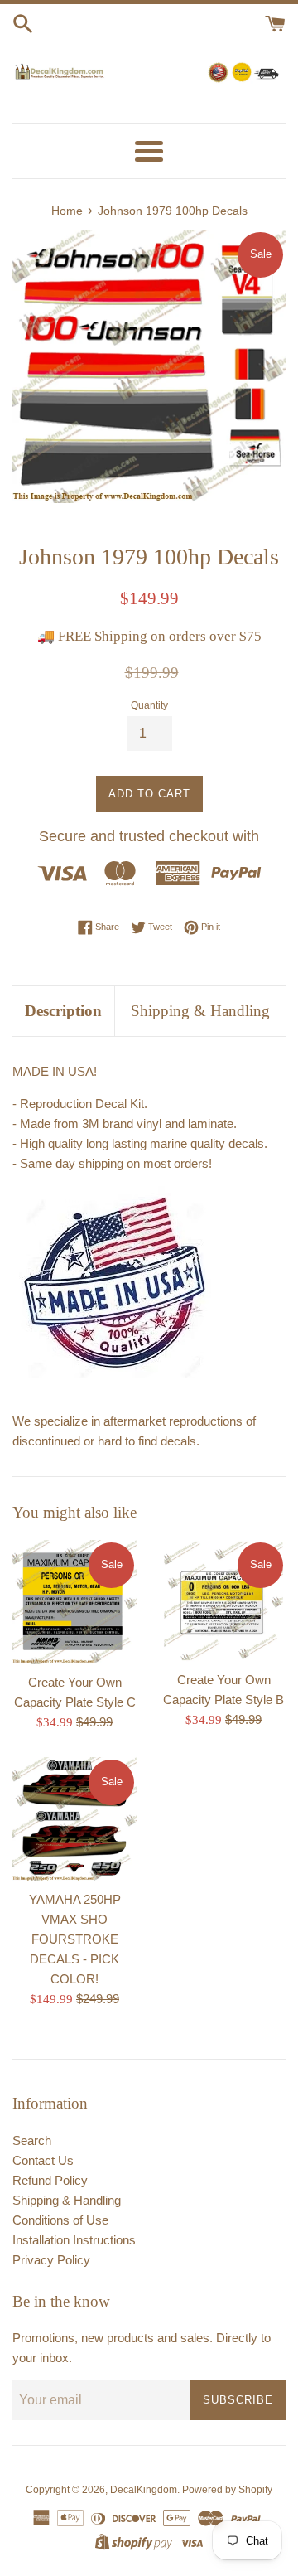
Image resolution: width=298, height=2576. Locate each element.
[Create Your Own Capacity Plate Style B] (223, 1601)
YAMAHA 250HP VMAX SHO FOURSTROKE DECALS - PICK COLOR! (75, 1939)
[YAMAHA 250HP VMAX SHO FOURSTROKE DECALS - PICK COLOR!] (74, 1819)
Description (63, 1011)
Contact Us (43, 2160)
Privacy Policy (51, 2260)
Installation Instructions (74, 2240)
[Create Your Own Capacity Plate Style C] (74, 1602)
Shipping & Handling (200, 1011)
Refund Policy (50, 2180)
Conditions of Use (60, 2220)
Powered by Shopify (227, 2490)
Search (32, 2140)
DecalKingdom (144, 2490)
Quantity (149, 705)
